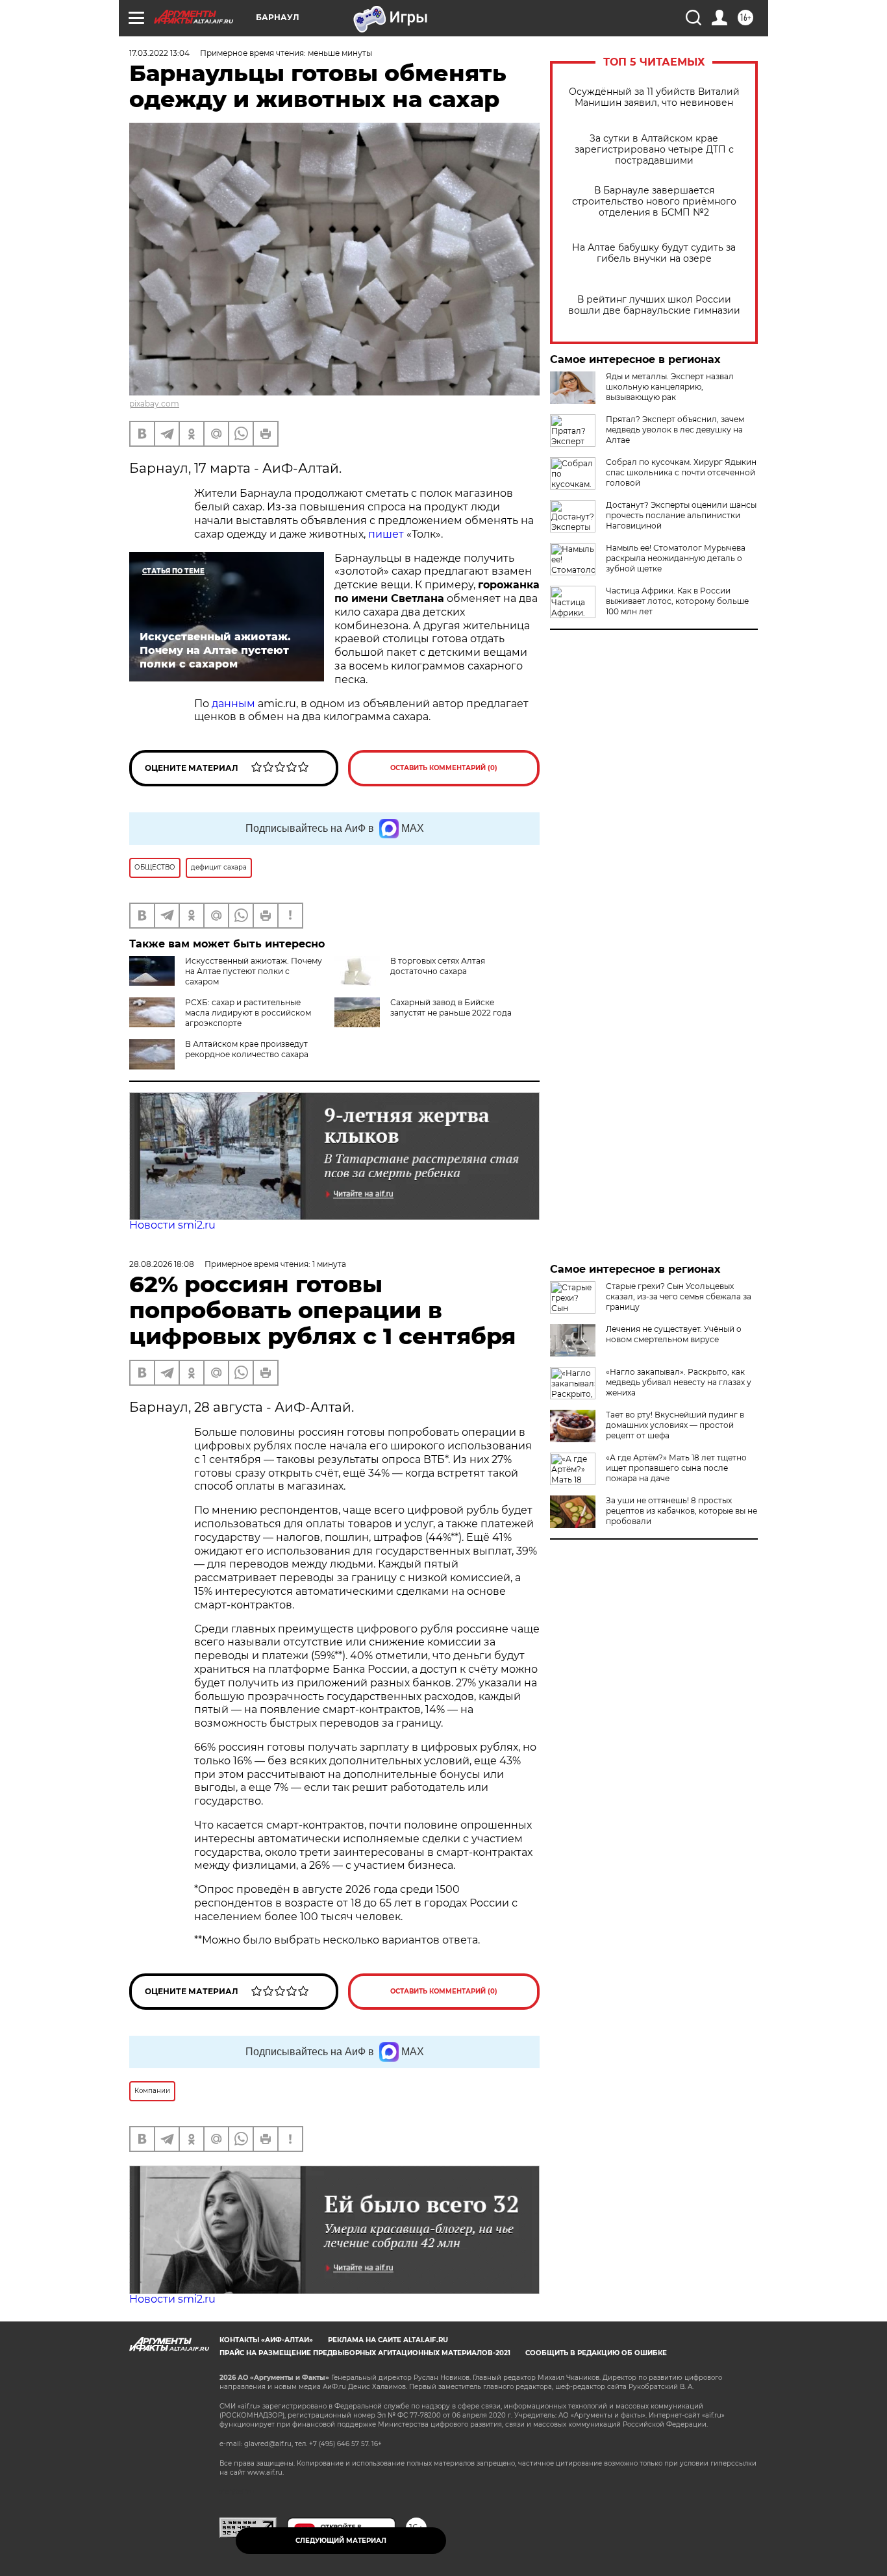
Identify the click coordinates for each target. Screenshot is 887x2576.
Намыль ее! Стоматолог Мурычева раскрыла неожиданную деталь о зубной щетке (676, 558)
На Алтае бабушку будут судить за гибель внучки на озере (654, 253)
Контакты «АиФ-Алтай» (266, 2340)
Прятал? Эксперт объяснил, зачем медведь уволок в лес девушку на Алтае (675, 430)
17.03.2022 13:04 (159, 53)
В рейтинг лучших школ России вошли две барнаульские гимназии (654, 305)
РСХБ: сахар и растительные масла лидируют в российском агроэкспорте (248, 1013)
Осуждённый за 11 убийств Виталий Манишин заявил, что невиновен (654, 97)
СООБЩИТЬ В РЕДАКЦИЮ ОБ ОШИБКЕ (596, 2353)
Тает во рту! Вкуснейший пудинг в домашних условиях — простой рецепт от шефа (675, 1425)
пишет (386, 534)
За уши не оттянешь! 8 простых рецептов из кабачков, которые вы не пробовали (681, 1511)
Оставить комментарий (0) (444, 768)
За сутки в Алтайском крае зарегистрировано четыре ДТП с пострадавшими (654, 150)
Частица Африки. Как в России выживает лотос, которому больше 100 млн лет (677, 601)
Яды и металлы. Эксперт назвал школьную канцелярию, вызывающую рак (670, 387)
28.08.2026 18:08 (162, 1264)
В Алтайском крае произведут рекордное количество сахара (247, 1049)
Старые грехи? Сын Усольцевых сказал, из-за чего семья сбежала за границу (679, 1296)
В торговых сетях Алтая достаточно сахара (438, 966)
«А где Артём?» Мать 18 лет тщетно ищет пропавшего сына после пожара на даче (676, 1468)
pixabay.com (154, 404)
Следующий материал (341, 2541)
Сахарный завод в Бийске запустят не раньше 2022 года (451, 1007)
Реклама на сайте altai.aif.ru (388, 2340)
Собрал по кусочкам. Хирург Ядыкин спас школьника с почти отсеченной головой (681, 472)
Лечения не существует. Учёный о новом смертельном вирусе (674, 1334)
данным (233, 704)
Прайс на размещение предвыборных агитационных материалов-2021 (365, 2353)
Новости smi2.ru (172, 1225)
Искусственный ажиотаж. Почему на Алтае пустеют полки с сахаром (254, 971)
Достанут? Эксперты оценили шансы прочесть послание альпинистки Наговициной (681, 515)
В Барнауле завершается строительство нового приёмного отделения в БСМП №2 (654, 202)
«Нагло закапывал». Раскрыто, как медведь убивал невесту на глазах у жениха (679, 1382)
